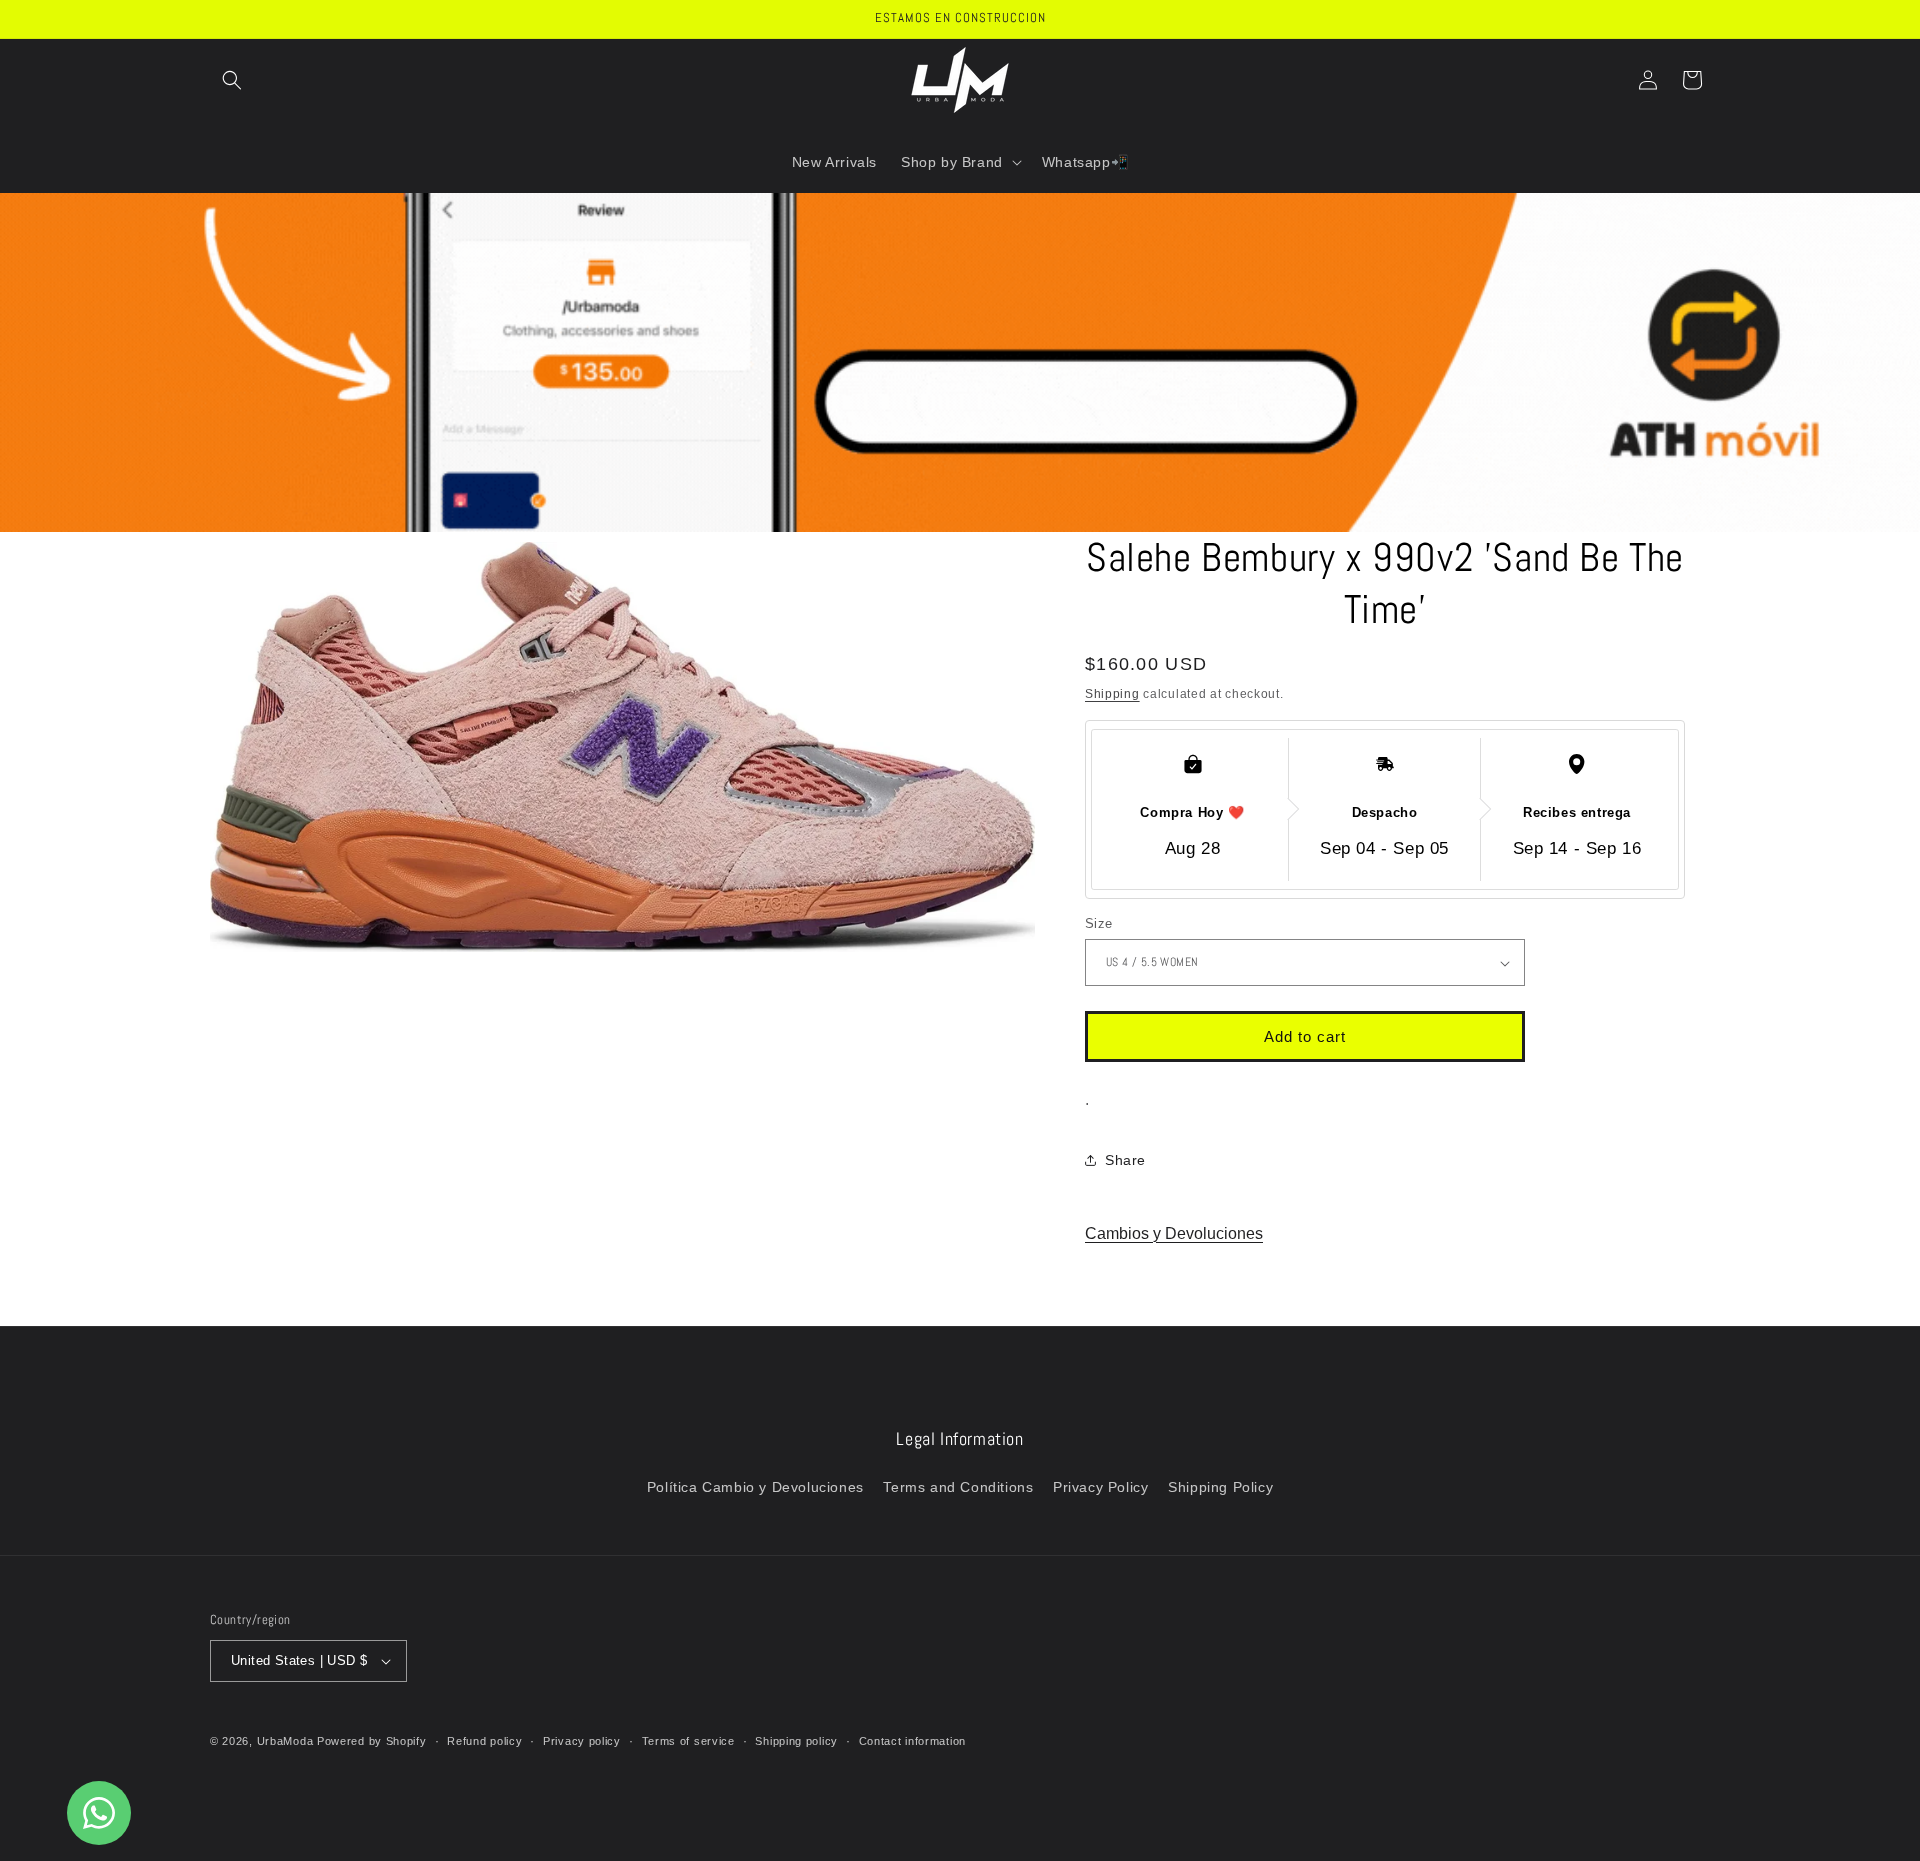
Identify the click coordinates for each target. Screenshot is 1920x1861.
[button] (232, 80)
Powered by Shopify (372, 1741)
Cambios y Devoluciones (1174, 1233)
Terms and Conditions (958, 1487)
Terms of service (688, 1741)
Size (1099, 923)
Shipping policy (796, 1741)
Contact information (912, 1741)
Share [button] (1125, 1160)
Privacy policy (582, 1741)
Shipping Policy (1220, 1487)
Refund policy (484, 1741)
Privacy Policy (1100, 1487)
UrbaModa (287, 1741)
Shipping (1112, 694)
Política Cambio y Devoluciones (755, 1487)
